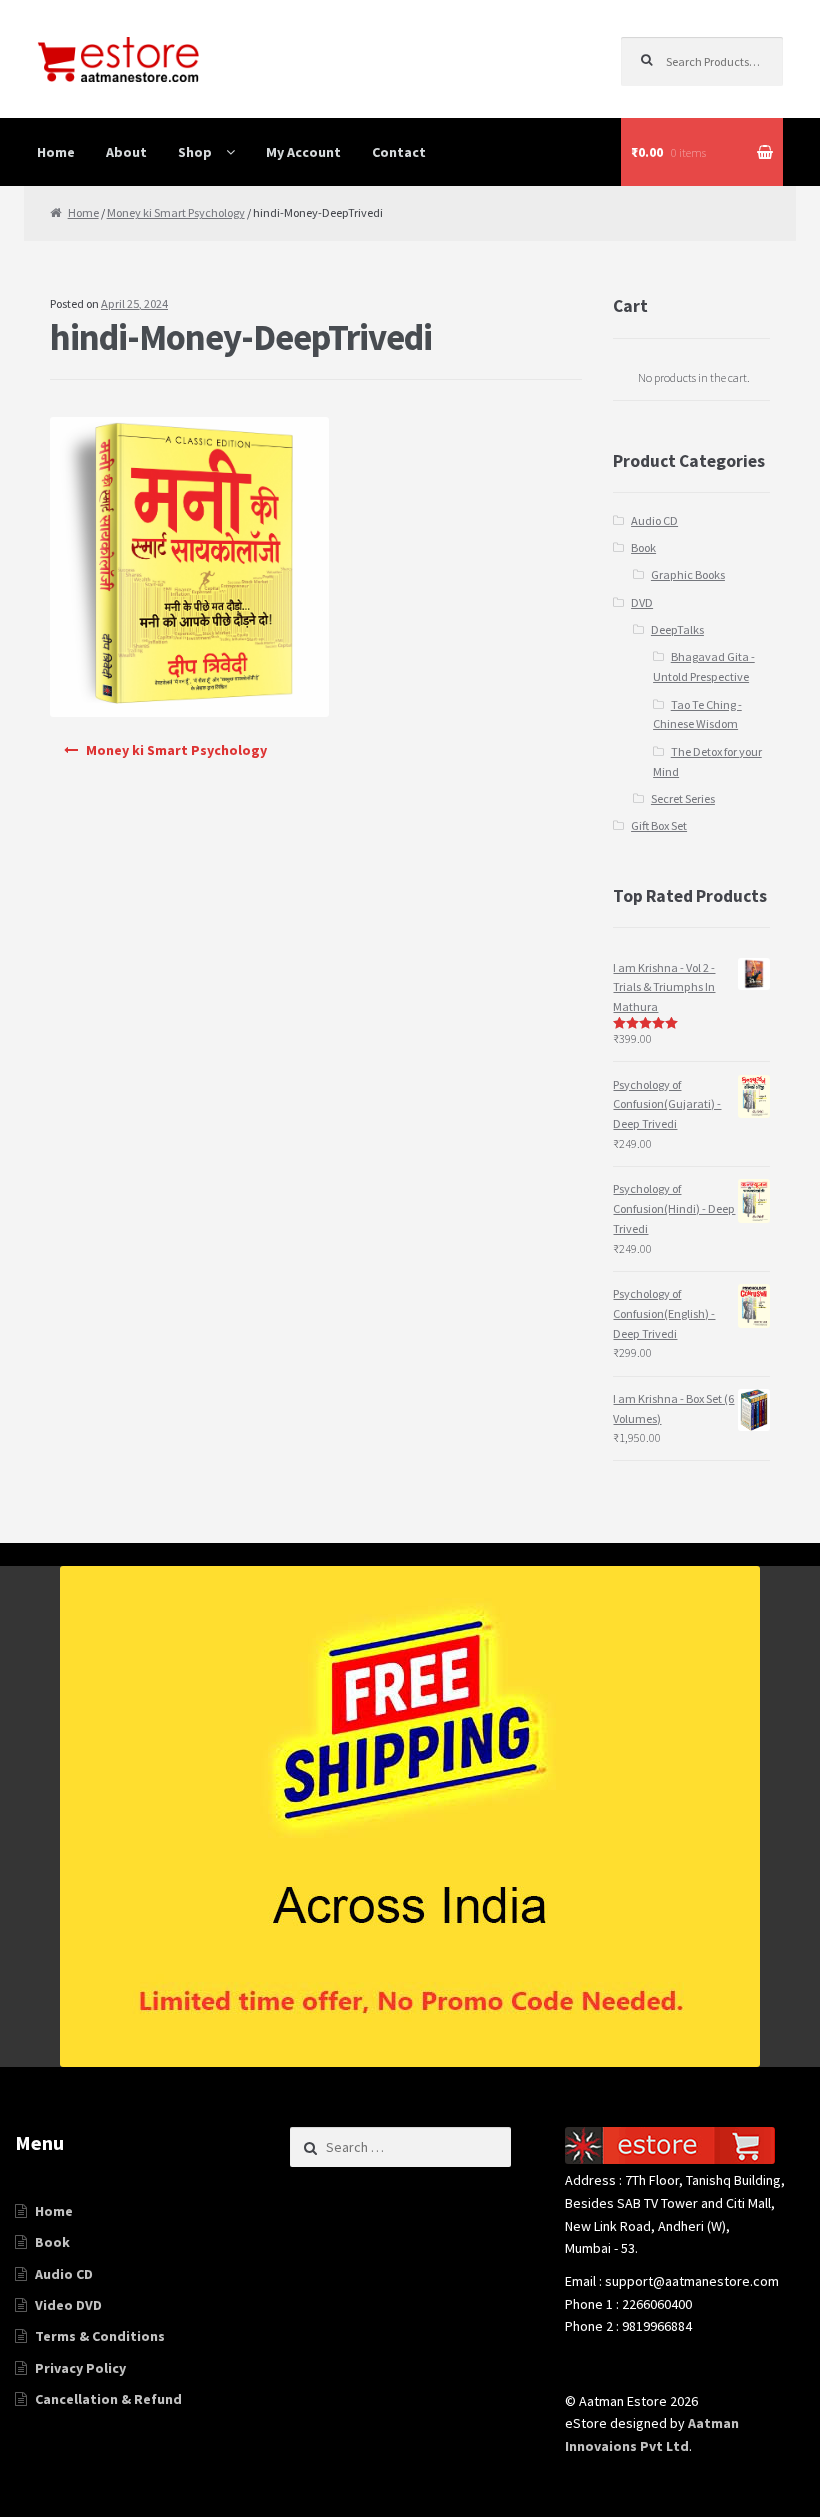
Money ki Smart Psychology (176, 212)
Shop (195, 152)
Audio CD (654, 520)
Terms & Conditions (100, 2336)
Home (56, 152)
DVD (642, 602)
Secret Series (683, 798)
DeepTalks (677, 629)
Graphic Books (688, 574)
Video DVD (68, 2305)
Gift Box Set (659, 825)
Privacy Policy (80, 2368)
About (126, 152)
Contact (399, 152)
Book (643, 547)
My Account (303, 152)
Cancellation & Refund (108, 2399)
